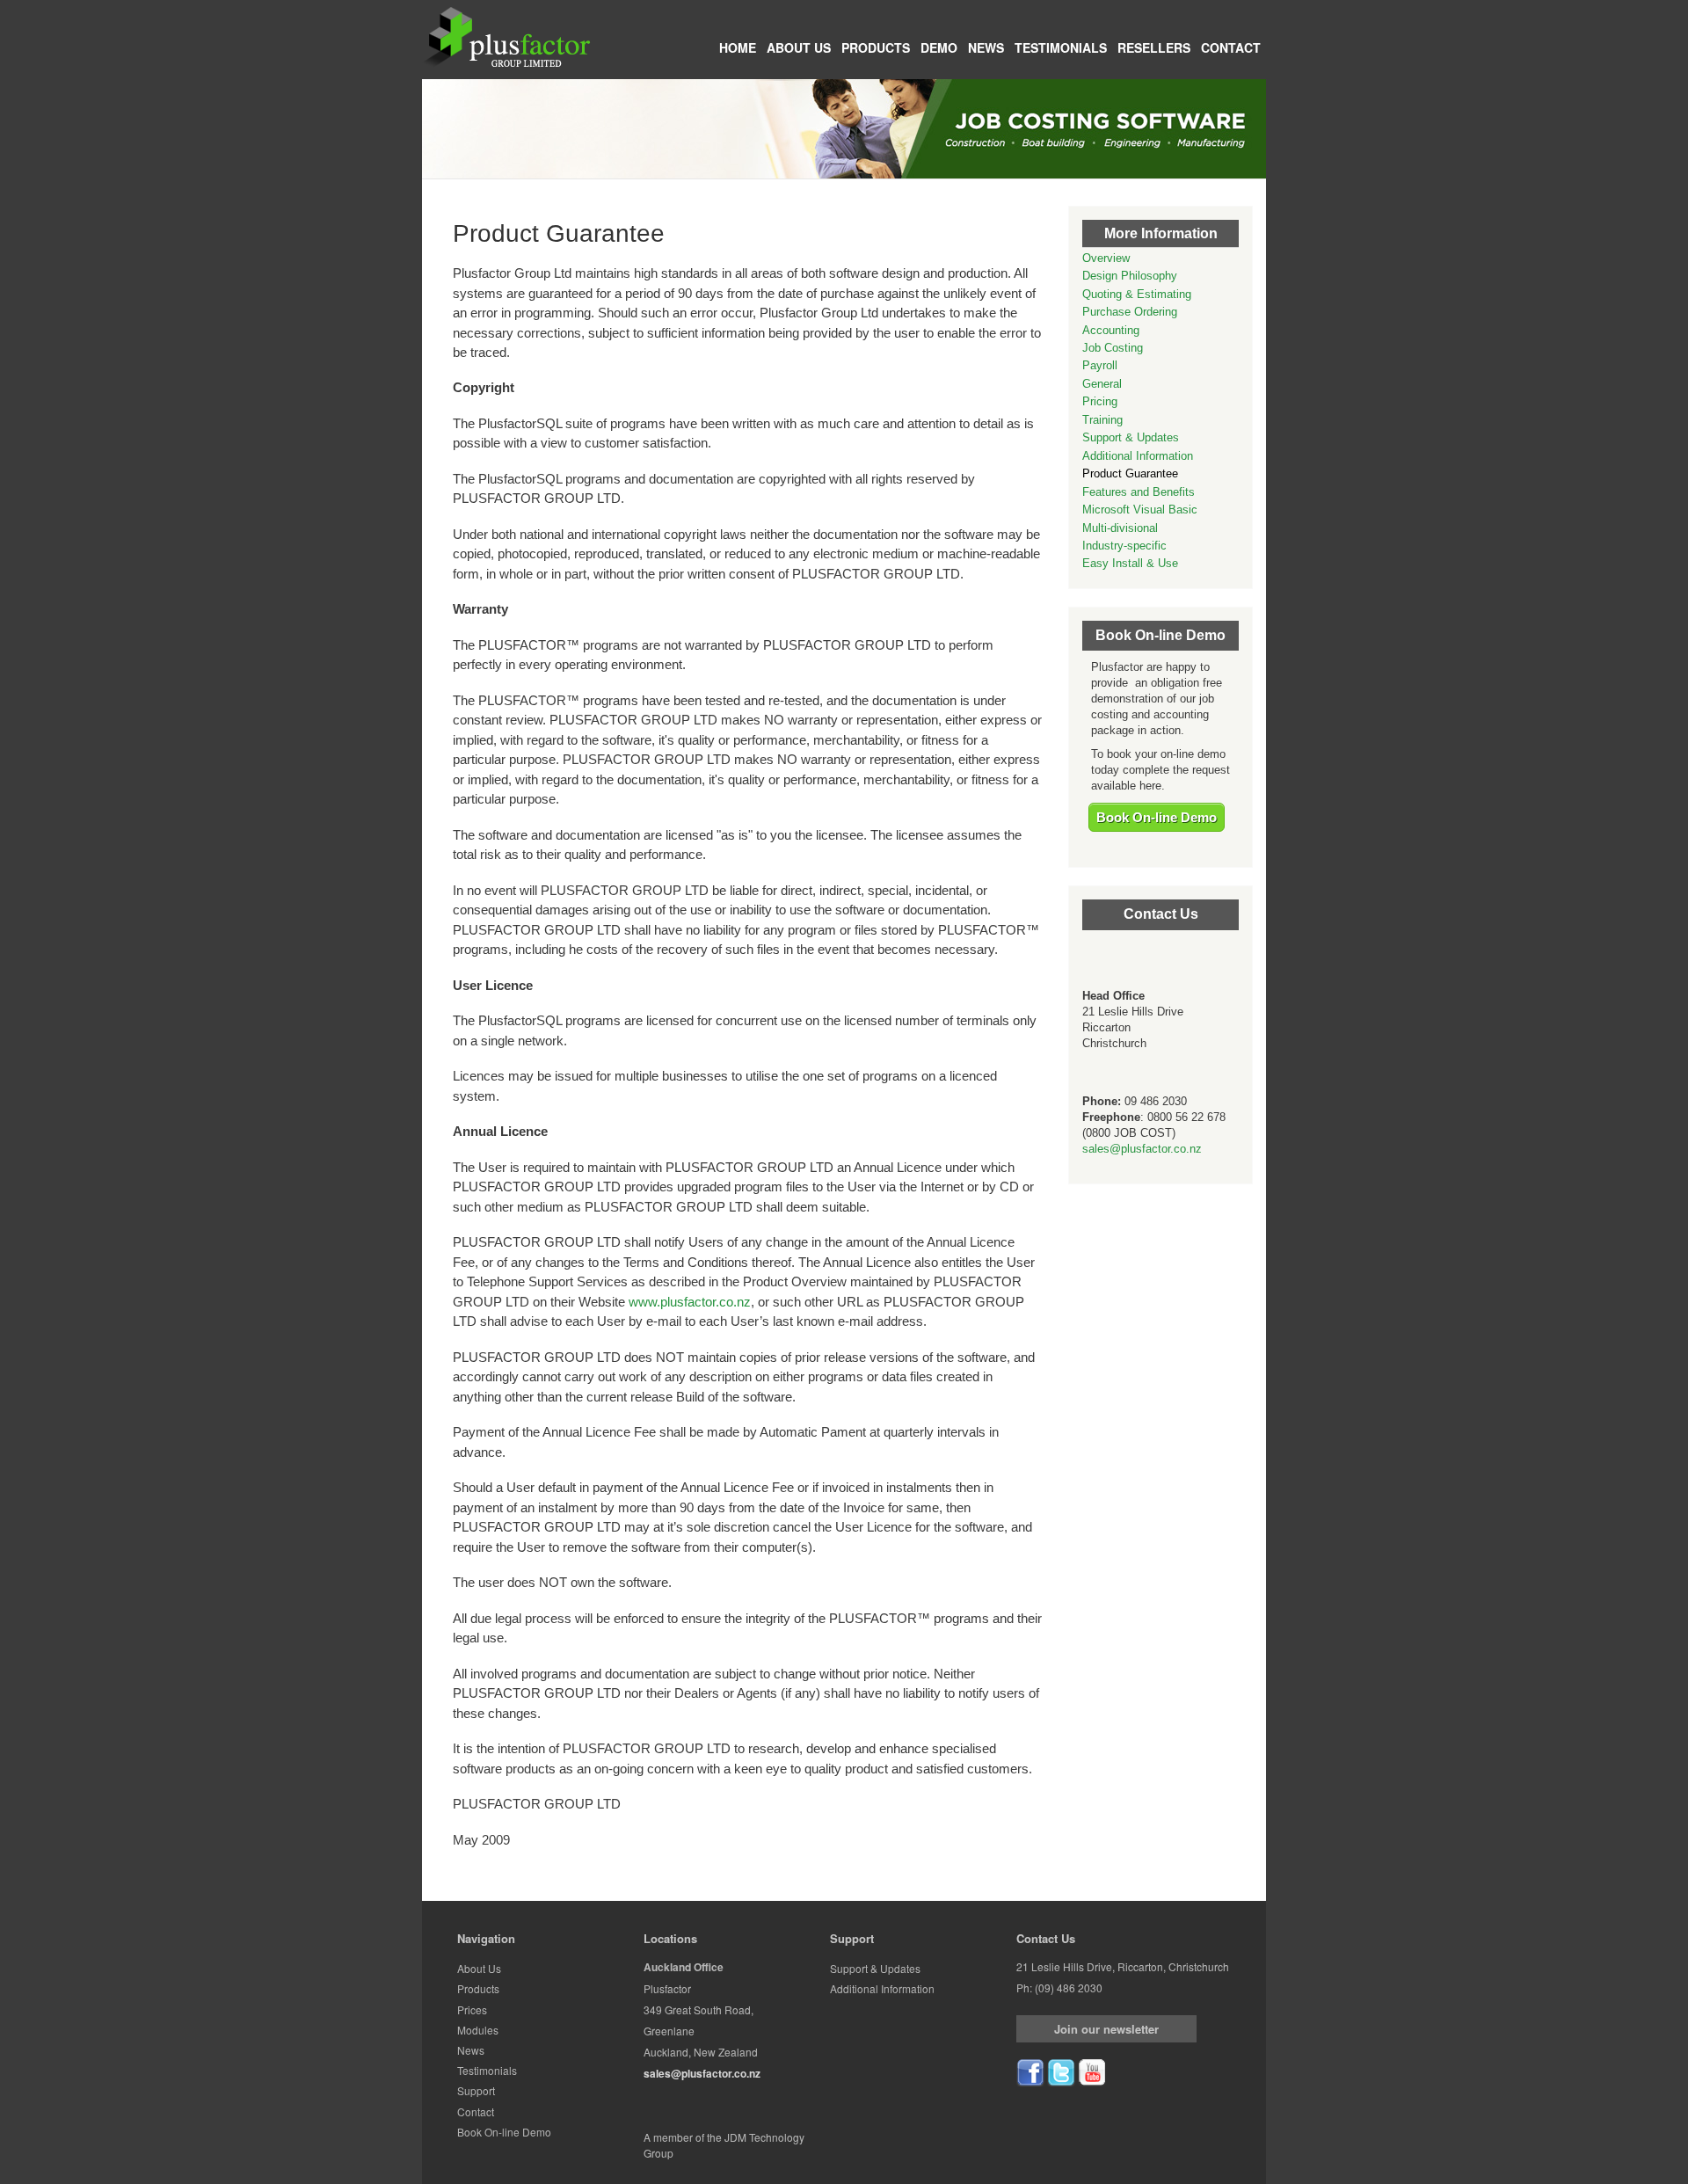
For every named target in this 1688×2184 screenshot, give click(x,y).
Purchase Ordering (1130, 312)
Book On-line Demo (1157, 817)
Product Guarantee (1130, 473)
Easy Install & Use (1130, 563)
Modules (478, 2030)
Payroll (1100, 365)
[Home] (506, 36)
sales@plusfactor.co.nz (1142, 1149)
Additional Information (1138, 456)
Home (738, 47)
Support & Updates (1131, 437)
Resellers (1154, 47)
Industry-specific (1124, 546)
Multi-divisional (1120, 528)
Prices (472, 2009)
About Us (799, 47)
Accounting (1111, 330)
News (986, 47)
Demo (939, 47)
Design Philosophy (1130, 276)
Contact (1231, 47)
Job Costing (1113, 348)
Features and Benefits (1139, 492)
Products (876, 47)
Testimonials (1061, 47)
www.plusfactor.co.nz (690, 1302)
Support (476, 2090)
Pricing (1100, 401)
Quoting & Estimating (1137, 294)
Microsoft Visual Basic (1140, 510)
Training (1102, 420)
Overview (1106, 258)
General (1102, 384)
